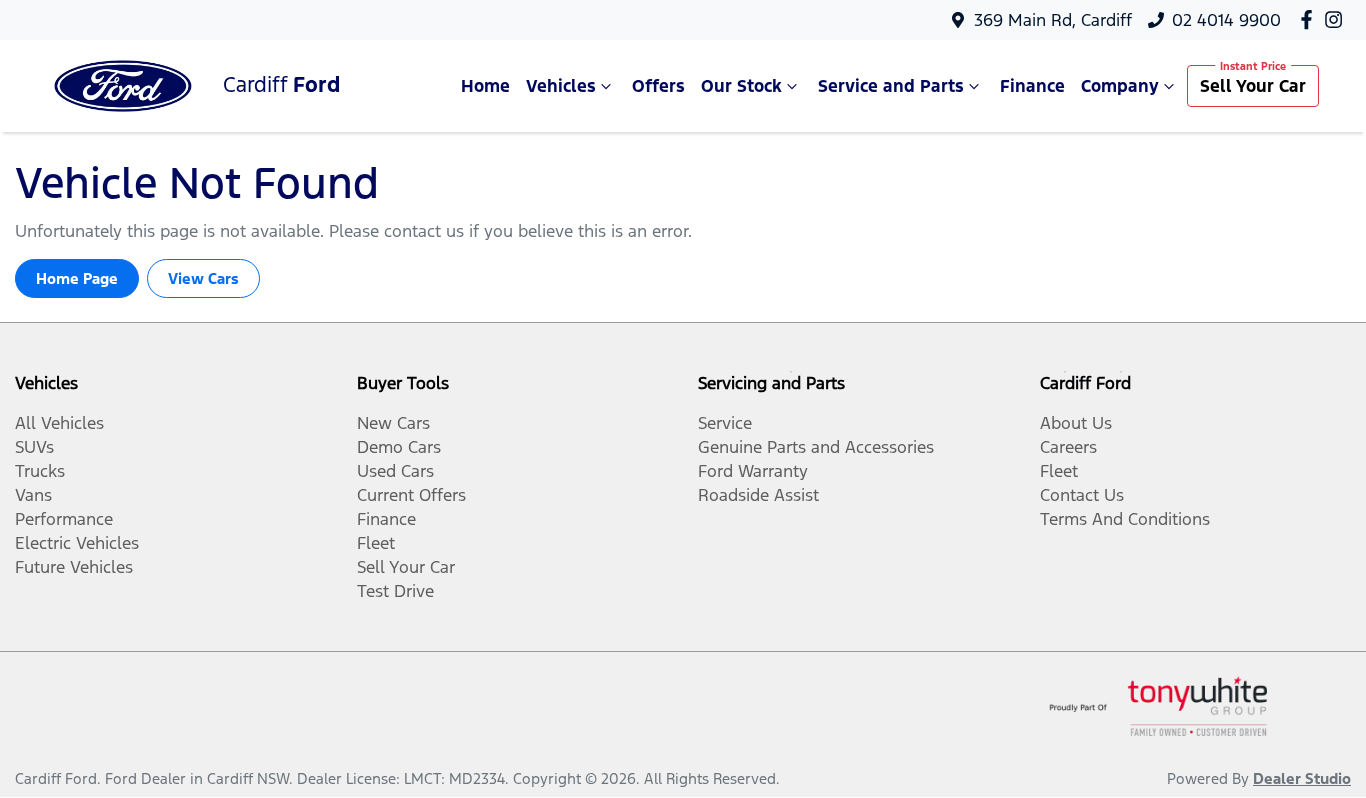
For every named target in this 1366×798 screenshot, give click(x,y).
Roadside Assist (758, 495)
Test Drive (395, 591)
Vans (33, 495)
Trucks (40, 471)
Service (725, 423)
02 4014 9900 (1226, 20)
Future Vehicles (74, 567)
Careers (1068, 447)
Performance (64, 519)
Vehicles (561, 86)
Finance (1032, 86)
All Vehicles (59, 423)
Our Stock (741, 86)
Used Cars (395, 471)
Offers (658, 86)
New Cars (393, 423)
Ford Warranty (753, 471)
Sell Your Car (1253, 86)
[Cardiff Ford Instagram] (1337, 19)
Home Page (77, 278)
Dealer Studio (1302, 778)
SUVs (34, 447)
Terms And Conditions (1125, 519)
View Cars (203, 278)
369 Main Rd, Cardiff (1053, 20)
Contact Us (1082, 495)
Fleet (376, 543)
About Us (1076, 423)
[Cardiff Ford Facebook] (1310, 19)
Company (1120, 86)
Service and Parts (891, 86)
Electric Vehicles (77, 543)
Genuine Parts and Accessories (816, 447)
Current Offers (411, 495)
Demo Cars (399, 447)
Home (485, 86)
